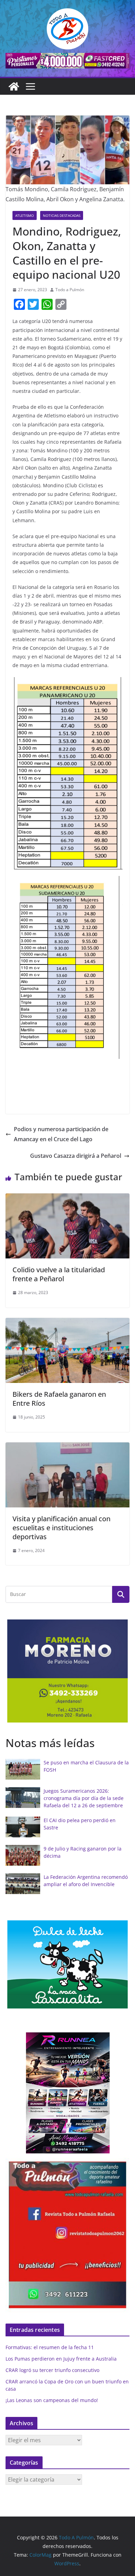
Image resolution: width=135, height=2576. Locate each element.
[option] (67, 1671)
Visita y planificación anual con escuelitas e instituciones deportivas (61, 1528)
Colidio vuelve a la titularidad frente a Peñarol (59, 1274)
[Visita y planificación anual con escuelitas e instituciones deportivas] (67, 1447)
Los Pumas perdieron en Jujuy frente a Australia (61, 2359)
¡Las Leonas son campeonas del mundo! (52, 2400)
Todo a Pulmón (70, 290)
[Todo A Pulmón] (14, 86)
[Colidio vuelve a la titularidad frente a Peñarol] (67, 1198)
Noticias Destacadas (62, 215)
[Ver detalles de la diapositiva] (67, 61)
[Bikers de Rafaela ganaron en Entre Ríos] (67, 1323)
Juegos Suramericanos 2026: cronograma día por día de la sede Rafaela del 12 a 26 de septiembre (84, 1798)
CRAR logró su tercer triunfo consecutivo (52, 2370)
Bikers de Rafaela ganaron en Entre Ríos (59, 1399)
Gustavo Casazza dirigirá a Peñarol (76, 1156)
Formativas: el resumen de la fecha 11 (50, 2347)
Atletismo (25, 215)
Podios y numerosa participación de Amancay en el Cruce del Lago (61, 1134)
